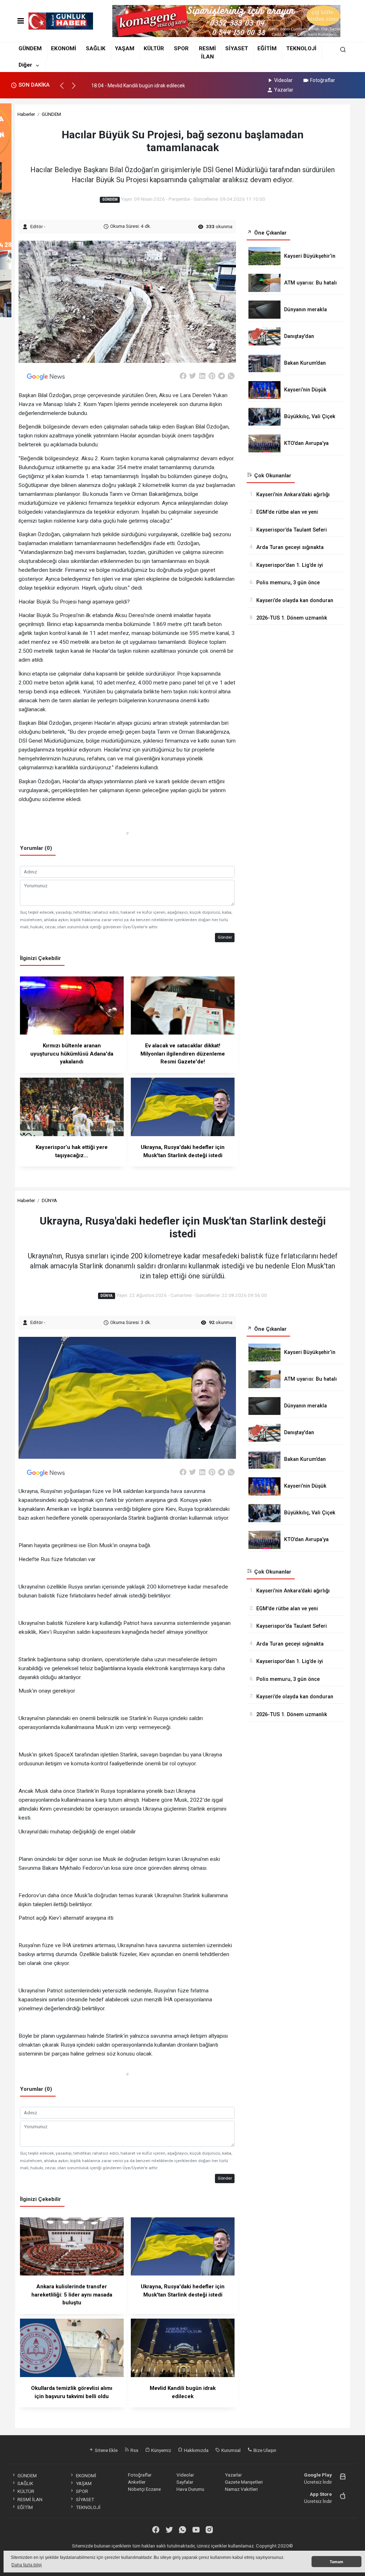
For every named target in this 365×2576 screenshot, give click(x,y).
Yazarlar (284, 90)
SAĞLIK (96, 48)
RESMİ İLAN (30, 2499)
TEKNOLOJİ (301, 48)
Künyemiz (161, 2450)
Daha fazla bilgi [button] (27, 2565)
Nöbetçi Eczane (144, 2489)
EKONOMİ (64, 48)
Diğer (25, 65)
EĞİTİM (267, 48)
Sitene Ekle (106, 2450)
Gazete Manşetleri (244, 2482)
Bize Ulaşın (264, 2450)
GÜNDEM (30, 48)
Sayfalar (185, 2482)
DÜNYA (49, 1200)
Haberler (26, 114)
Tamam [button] (336, 2562)
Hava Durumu (190, 2489)
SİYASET (237, 48)
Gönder (225, 937)
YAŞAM (125, 48)
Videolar (283, 80)
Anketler (137, 2482)
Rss (134, 2450)
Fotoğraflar (323, 80)
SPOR (181, 48)
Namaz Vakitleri (241, 2489)
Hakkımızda (196, 2450)
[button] (65, 89)
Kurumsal (230, 2450)
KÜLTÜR (154, 48)
